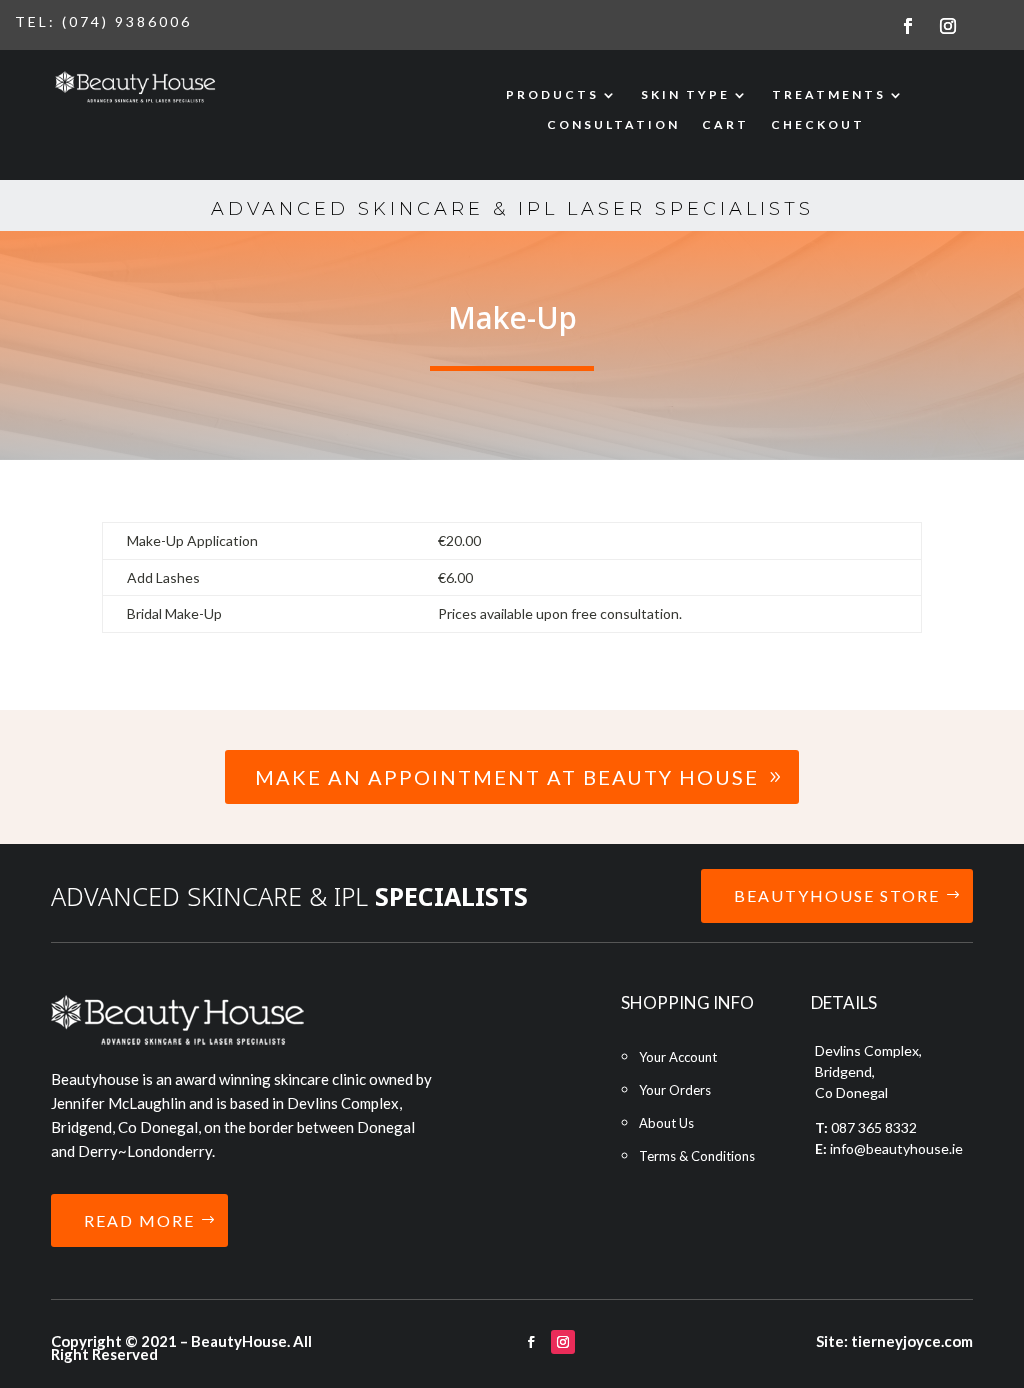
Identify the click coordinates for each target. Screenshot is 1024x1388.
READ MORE (139, 1220)
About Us (666, 1123)
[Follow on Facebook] (908, 26)
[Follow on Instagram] (948, 26)
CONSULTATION (613, 125)
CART (725, 125)
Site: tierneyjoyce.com (894, 1341)
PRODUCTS (552, 95)
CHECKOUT (818, 125)
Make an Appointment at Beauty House (507, 777)
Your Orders (675, 1090)
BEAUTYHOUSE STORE (837, 895)
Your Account (678, 1057)
